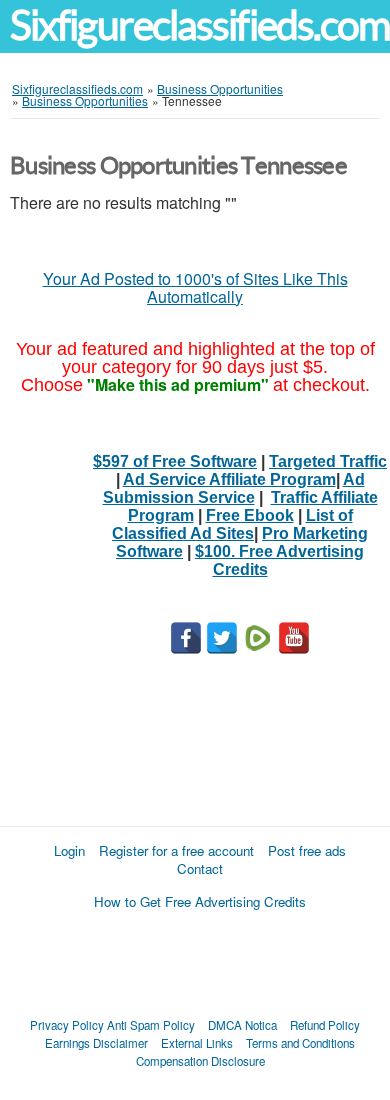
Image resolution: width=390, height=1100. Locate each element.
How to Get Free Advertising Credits (200, 901)
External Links (197, 1043)
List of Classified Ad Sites (232, 524)
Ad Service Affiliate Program (229, 479)
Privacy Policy (67, 1025)
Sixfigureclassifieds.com (200, 25)
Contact (200, 868)
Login (69, 850)
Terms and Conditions (300, 1043)
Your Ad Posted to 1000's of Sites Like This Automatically (195, 287)
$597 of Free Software (175, 461)
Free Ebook (250, 515)
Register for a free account (176, 850)
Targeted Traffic (328, 461)
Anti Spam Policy (151, 1025)
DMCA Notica (242, 1025)
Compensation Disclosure (200, 1061)
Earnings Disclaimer (96, 1043)
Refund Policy (325, 1025)
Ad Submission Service (234, 488)
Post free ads (307, 850)
